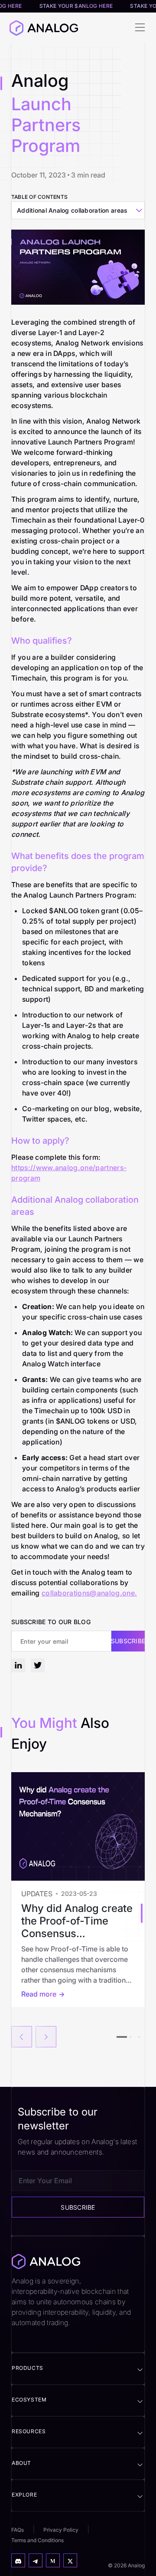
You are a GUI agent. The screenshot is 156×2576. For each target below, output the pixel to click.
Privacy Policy (61, 2530)
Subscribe (128, 1641)
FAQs (18, 2530)
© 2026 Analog (126, 2565)
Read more (39, 1994)
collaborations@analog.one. (89, 1593)
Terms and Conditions (37, 2540)
